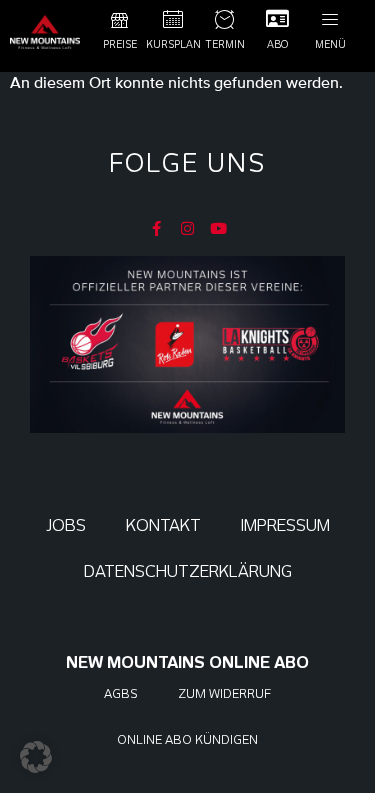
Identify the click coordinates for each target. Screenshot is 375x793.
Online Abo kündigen (187, 739)
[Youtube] (218, 228)
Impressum (285, 525)
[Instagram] (187, 228)
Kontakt (163, 525)
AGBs (121, 693)
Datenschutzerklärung (188, 571)
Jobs (66, 525)
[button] (36, 757)
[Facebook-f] (156, 228)
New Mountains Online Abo (187, 662)
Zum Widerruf (224, 693)
